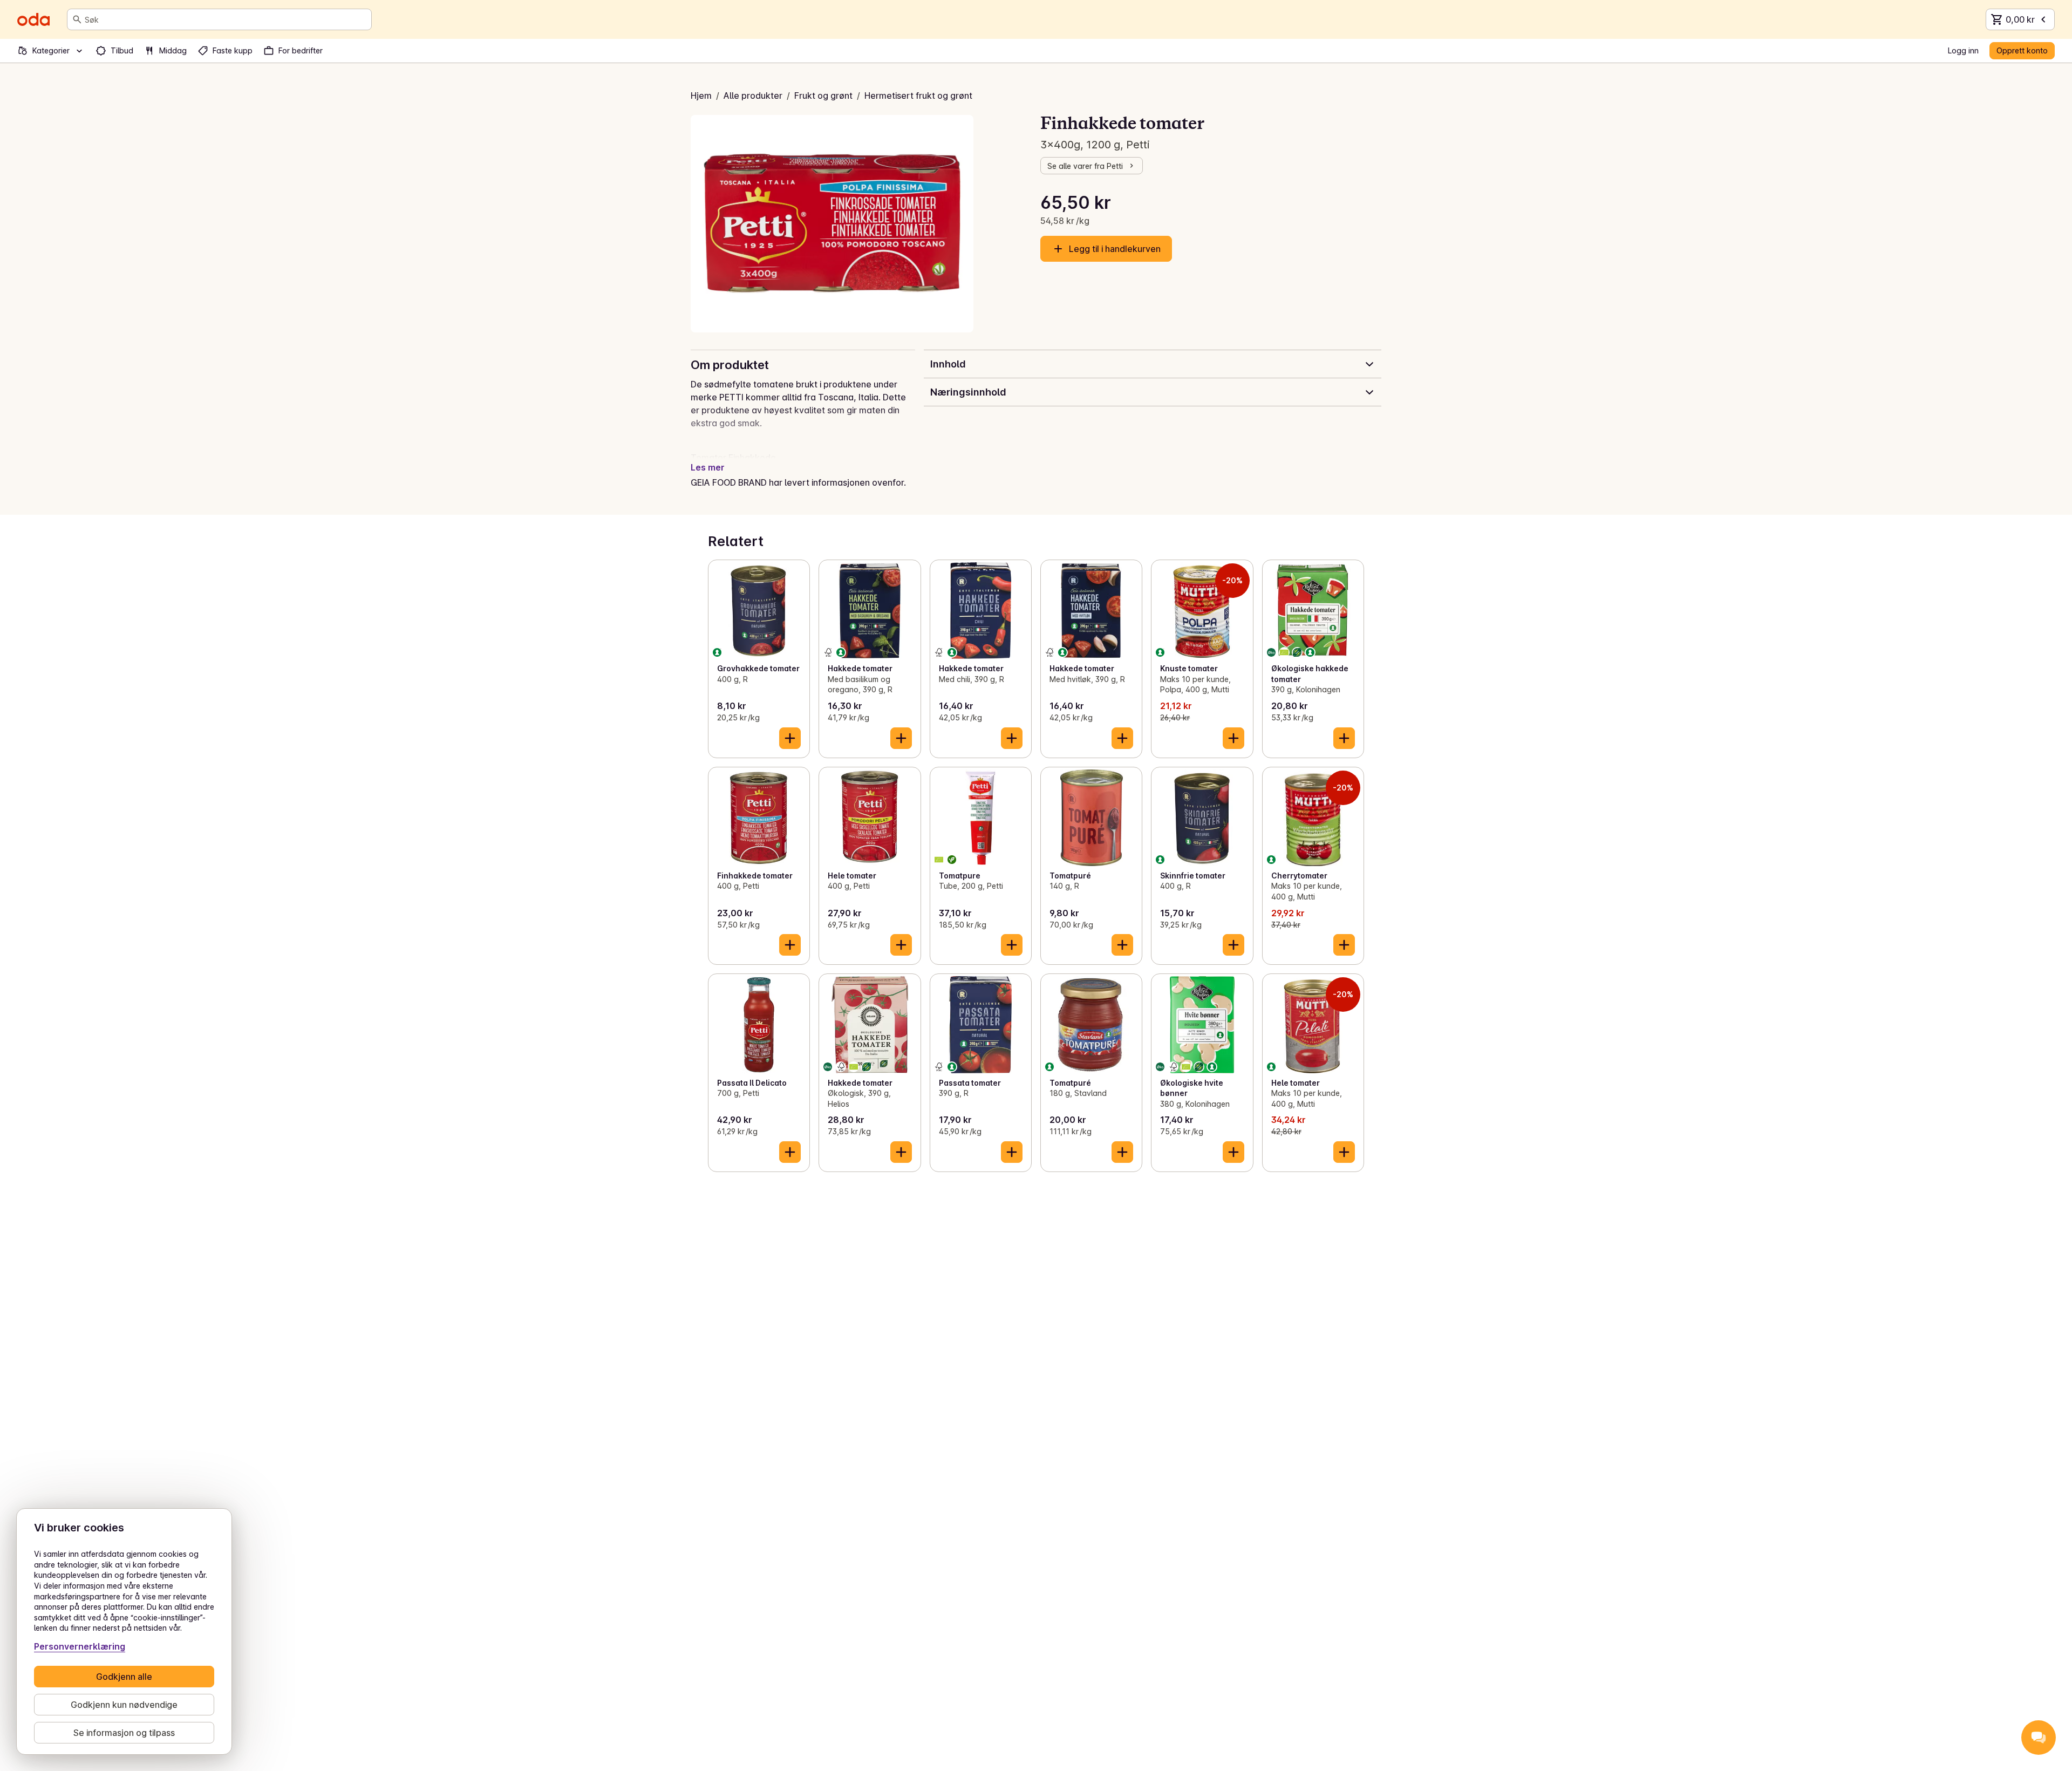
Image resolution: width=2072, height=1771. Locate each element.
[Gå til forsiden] (33, 19)
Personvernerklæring (80, 1646)
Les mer (708, 467)
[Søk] (77, 19)
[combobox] (226, 19)
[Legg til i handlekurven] (790, 738)
